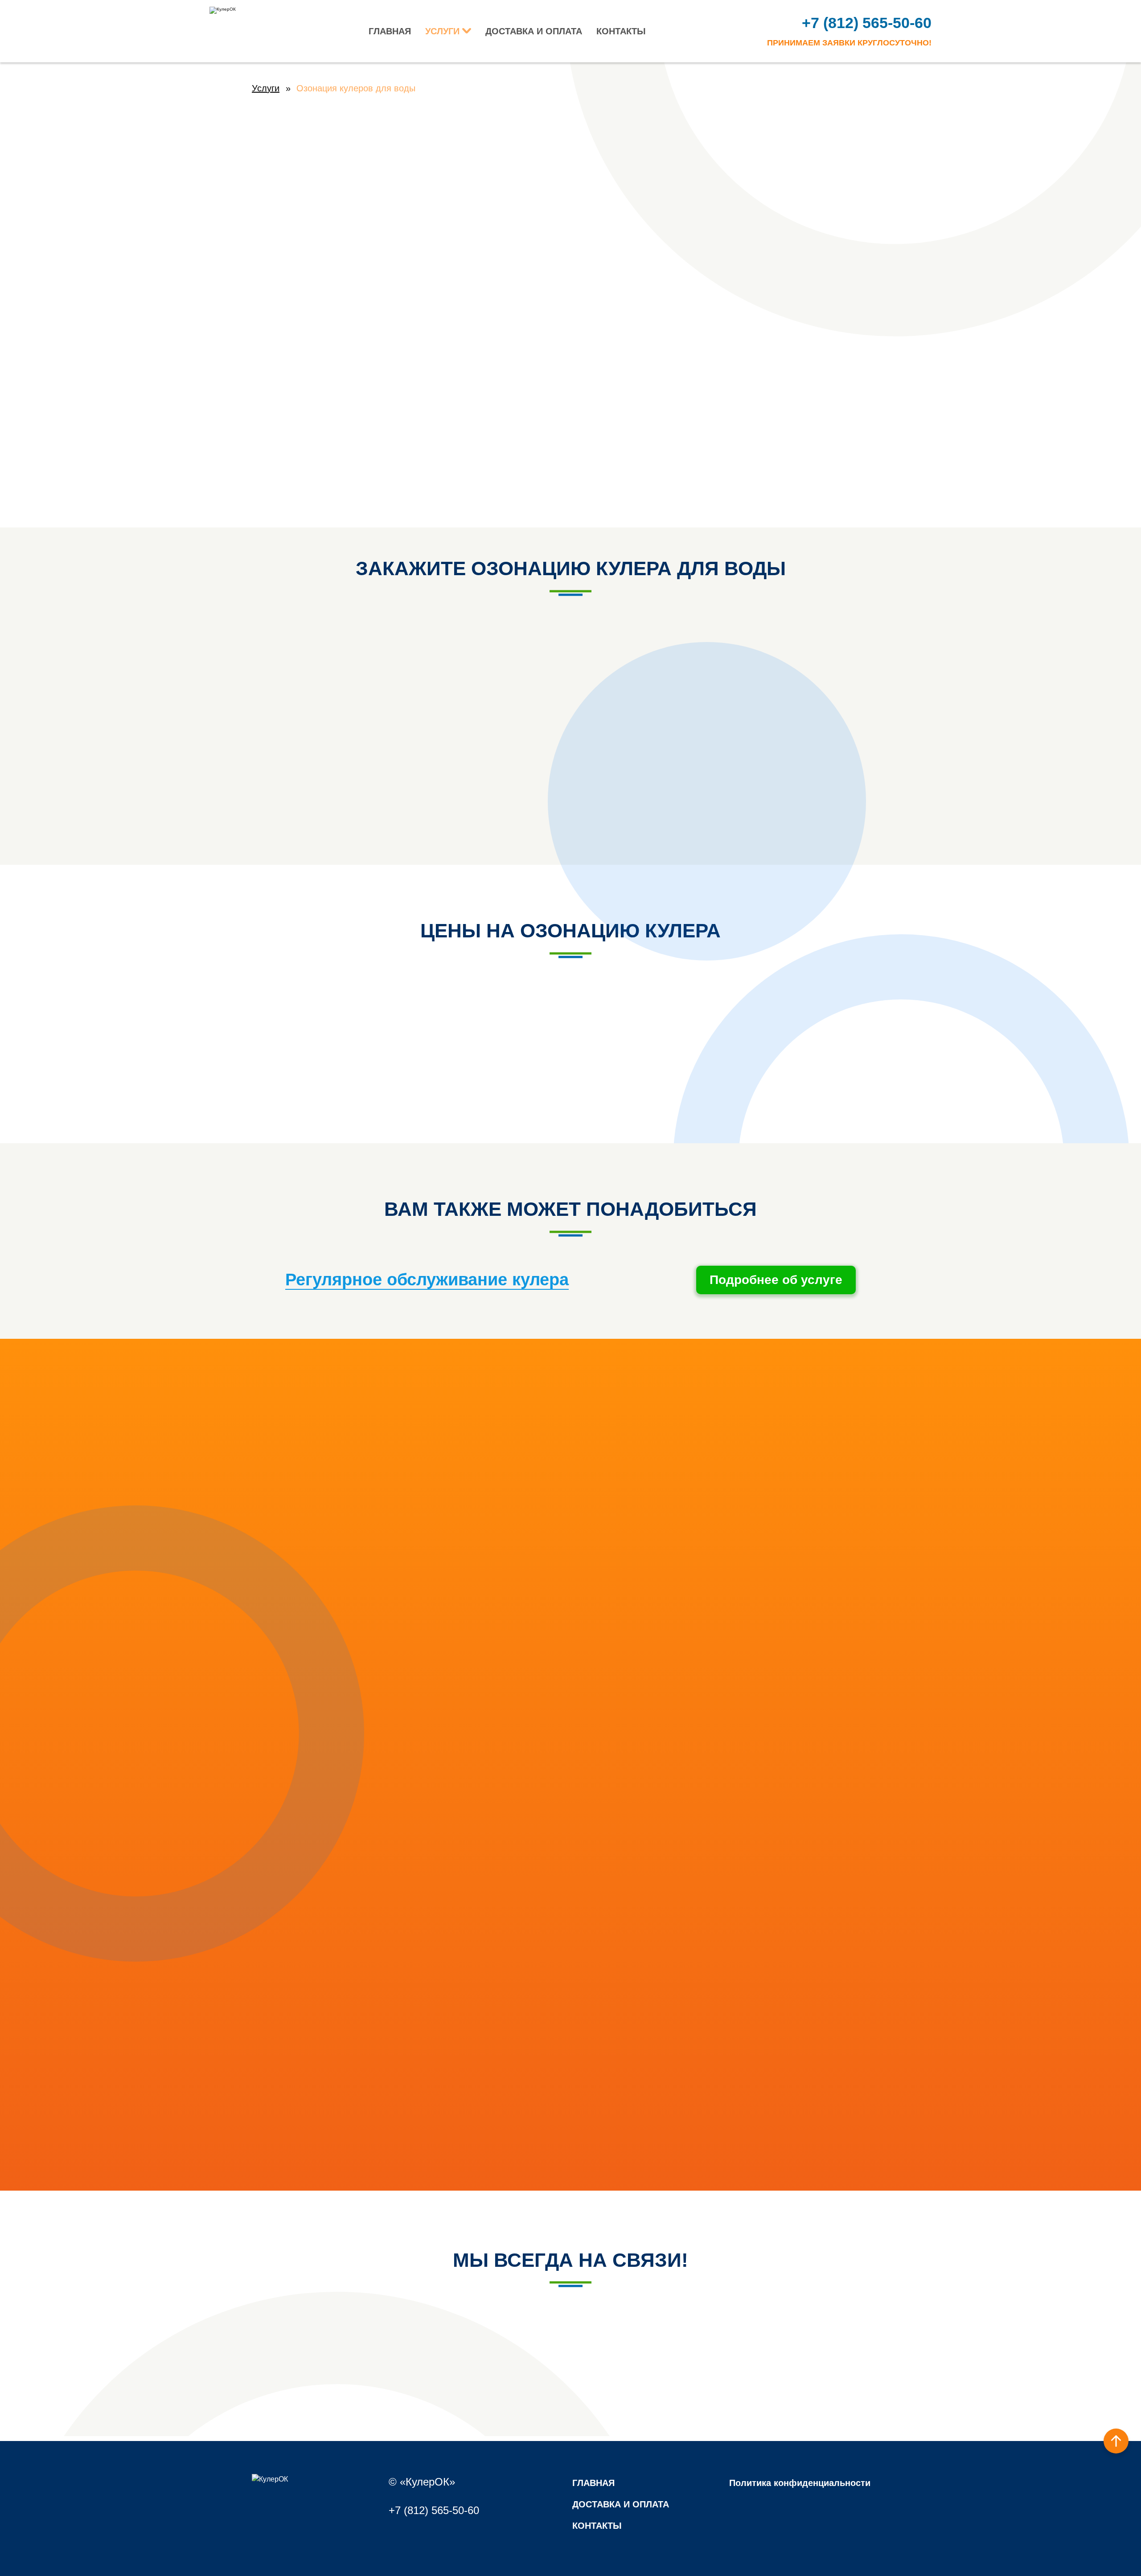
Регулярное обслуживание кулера (427, 1280)
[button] (1116, 2441)
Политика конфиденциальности (800, 2483)
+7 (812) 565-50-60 (867, 23)
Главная (390, 31)
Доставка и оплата (534, 31)
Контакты (621, 31)
